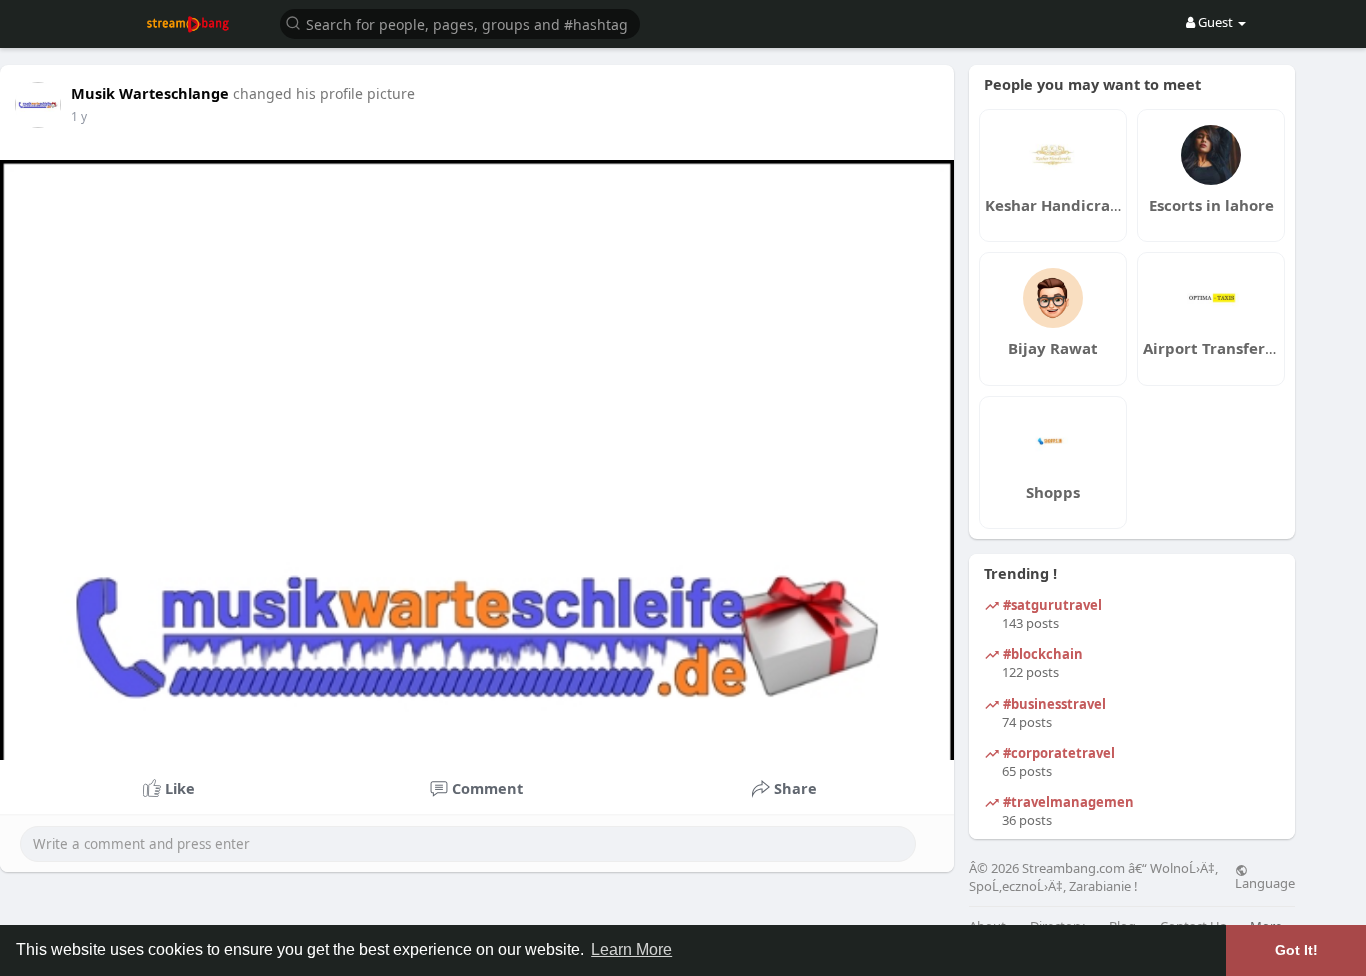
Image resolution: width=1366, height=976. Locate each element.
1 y (79, 116)
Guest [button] (1215, 22)
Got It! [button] (1296, 950)
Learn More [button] (631, 949)
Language (1265, 882)
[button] (460, 22)
